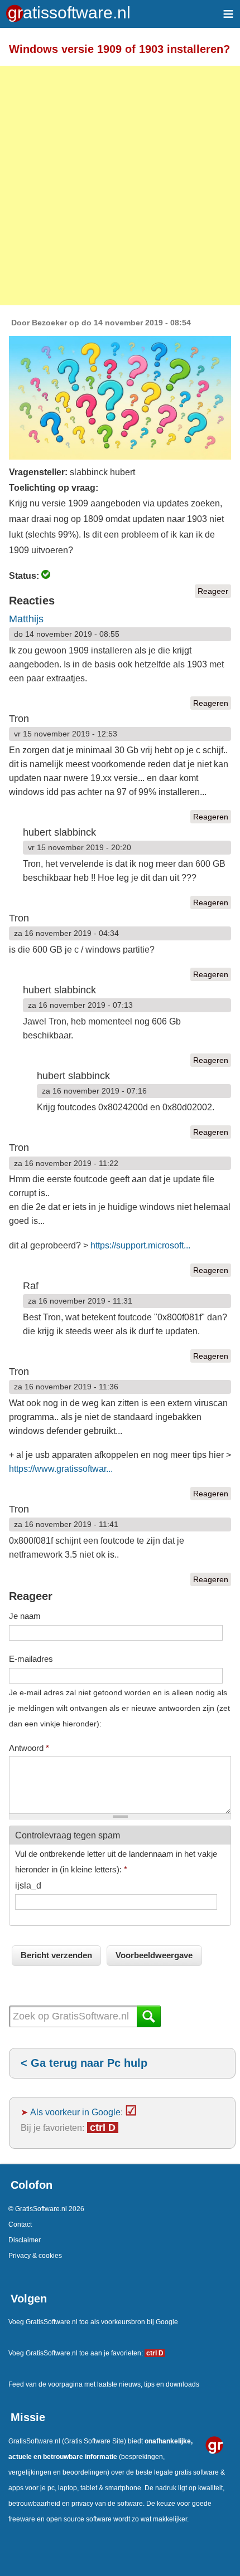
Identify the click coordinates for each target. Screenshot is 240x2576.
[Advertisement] (120, 186)
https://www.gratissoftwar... (61, 1469)
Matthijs (26, 619)
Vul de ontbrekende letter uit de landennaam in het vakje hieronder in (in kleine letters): (116, 1862)
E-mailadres (31, 1659)
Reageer (213, 591)
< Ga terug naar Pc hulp (84, 2063)
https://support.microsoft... (140, 1245)
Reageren (211, 703)
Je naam (25, 1616)
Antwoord (29, 1748)
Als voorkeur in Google (75, 2112)
